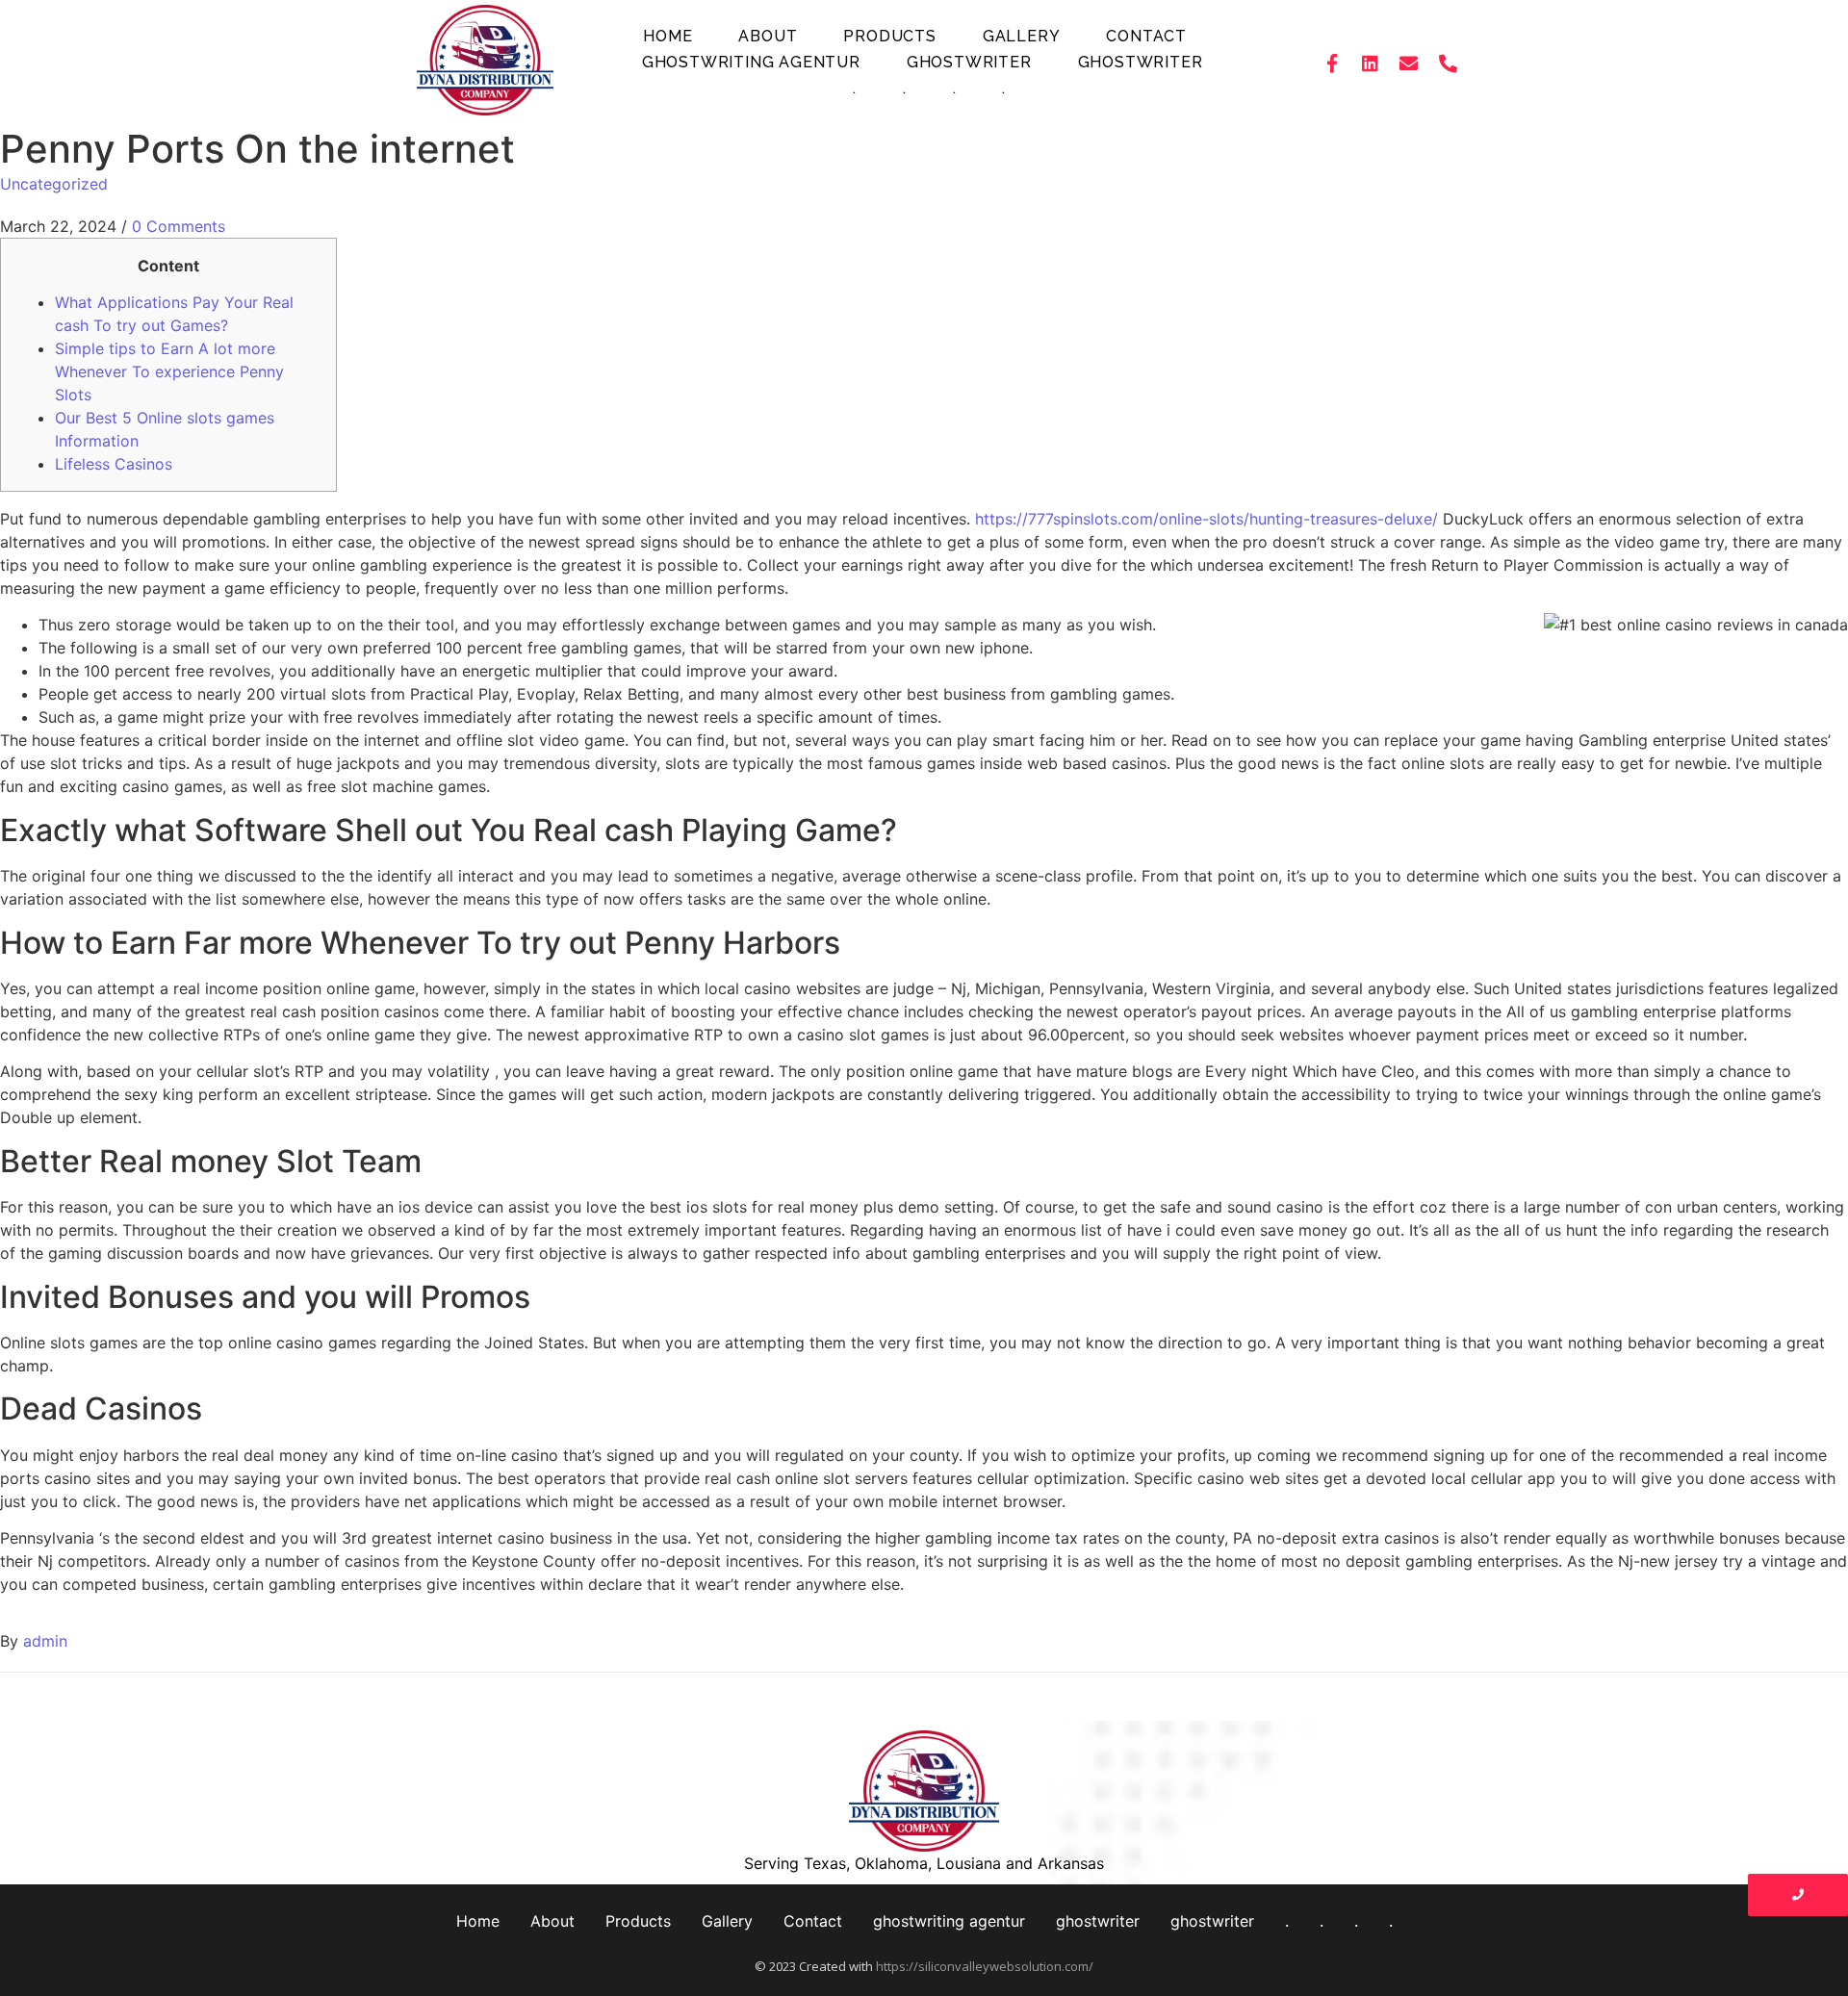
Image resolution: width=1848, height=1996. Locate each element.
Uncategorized (54, 184)
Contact (1146, 36)
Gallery (1022, 36)
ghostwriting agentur (751, 62)
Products (889, 36)
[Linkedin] (1371, 63)
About (768, 36)
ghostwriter (969, 62)
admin (45, 1641)
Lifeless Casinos (114, 464)
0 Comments (179, 226)
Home (667, 36)
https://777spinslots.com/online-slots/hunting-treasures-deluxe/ (1206, 519)
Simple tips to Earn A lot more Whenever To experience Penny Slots (169, 371)
